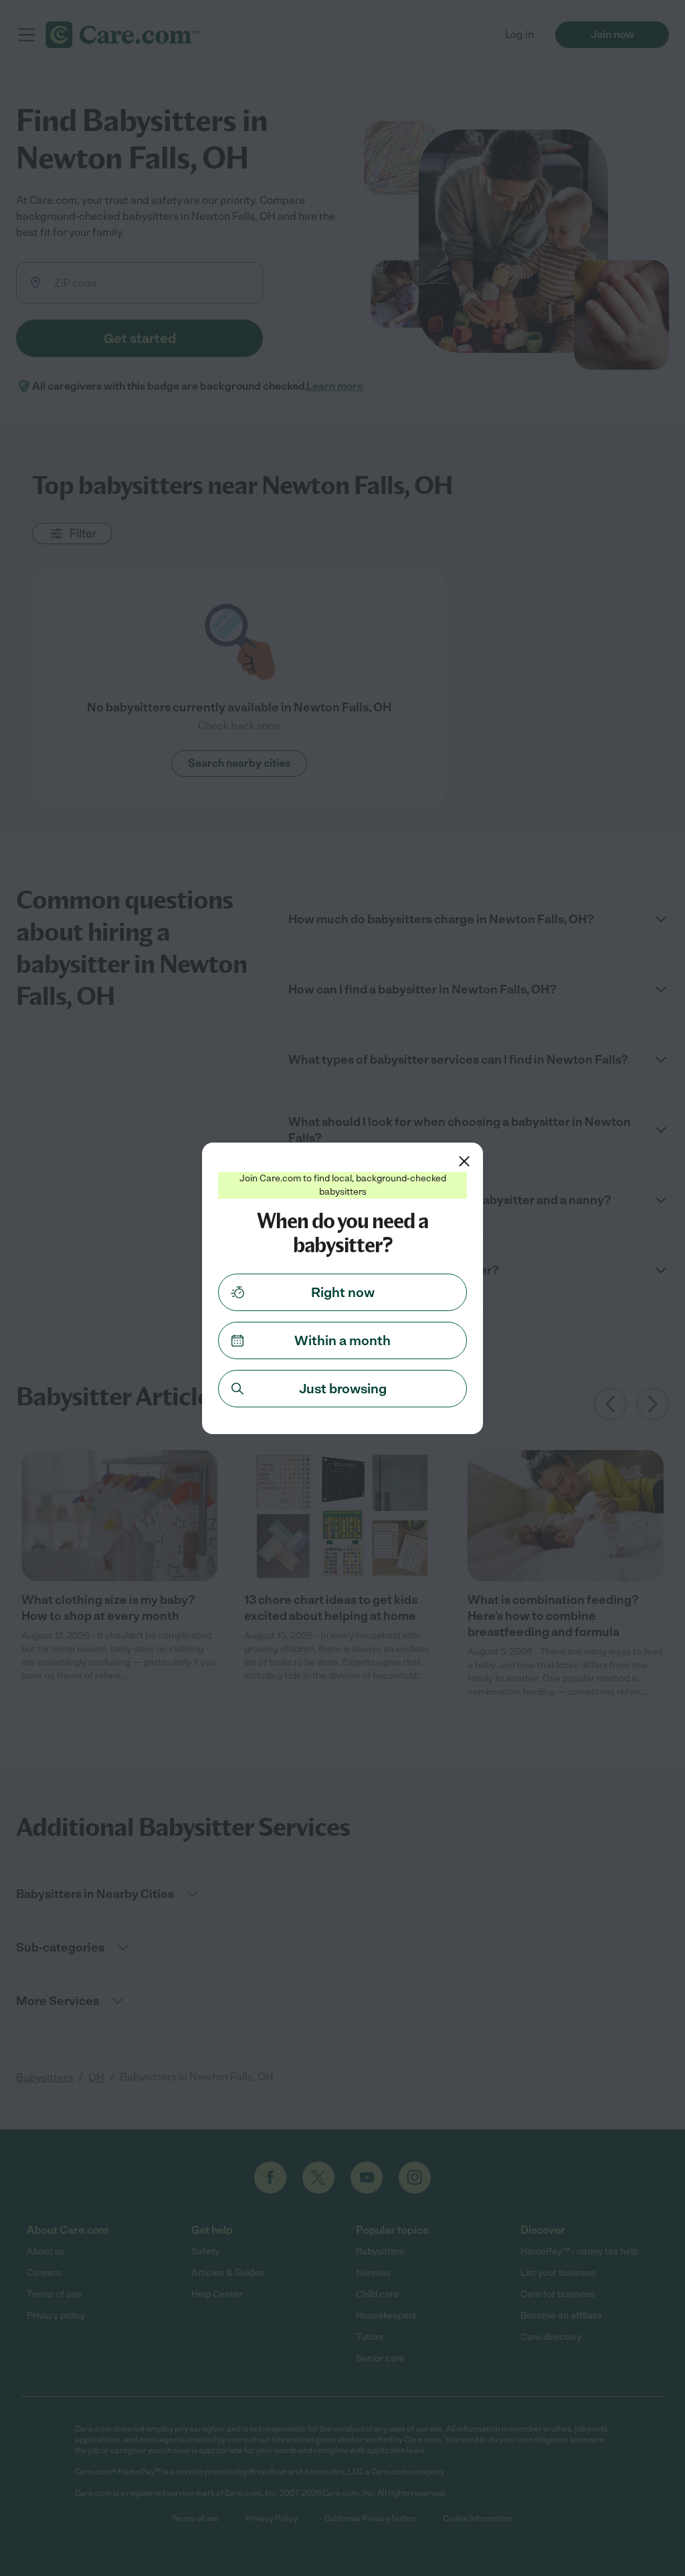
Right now (343, 1292)
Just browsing (343, 1389)
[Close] (464, 1161)
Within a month (342, 1340)
